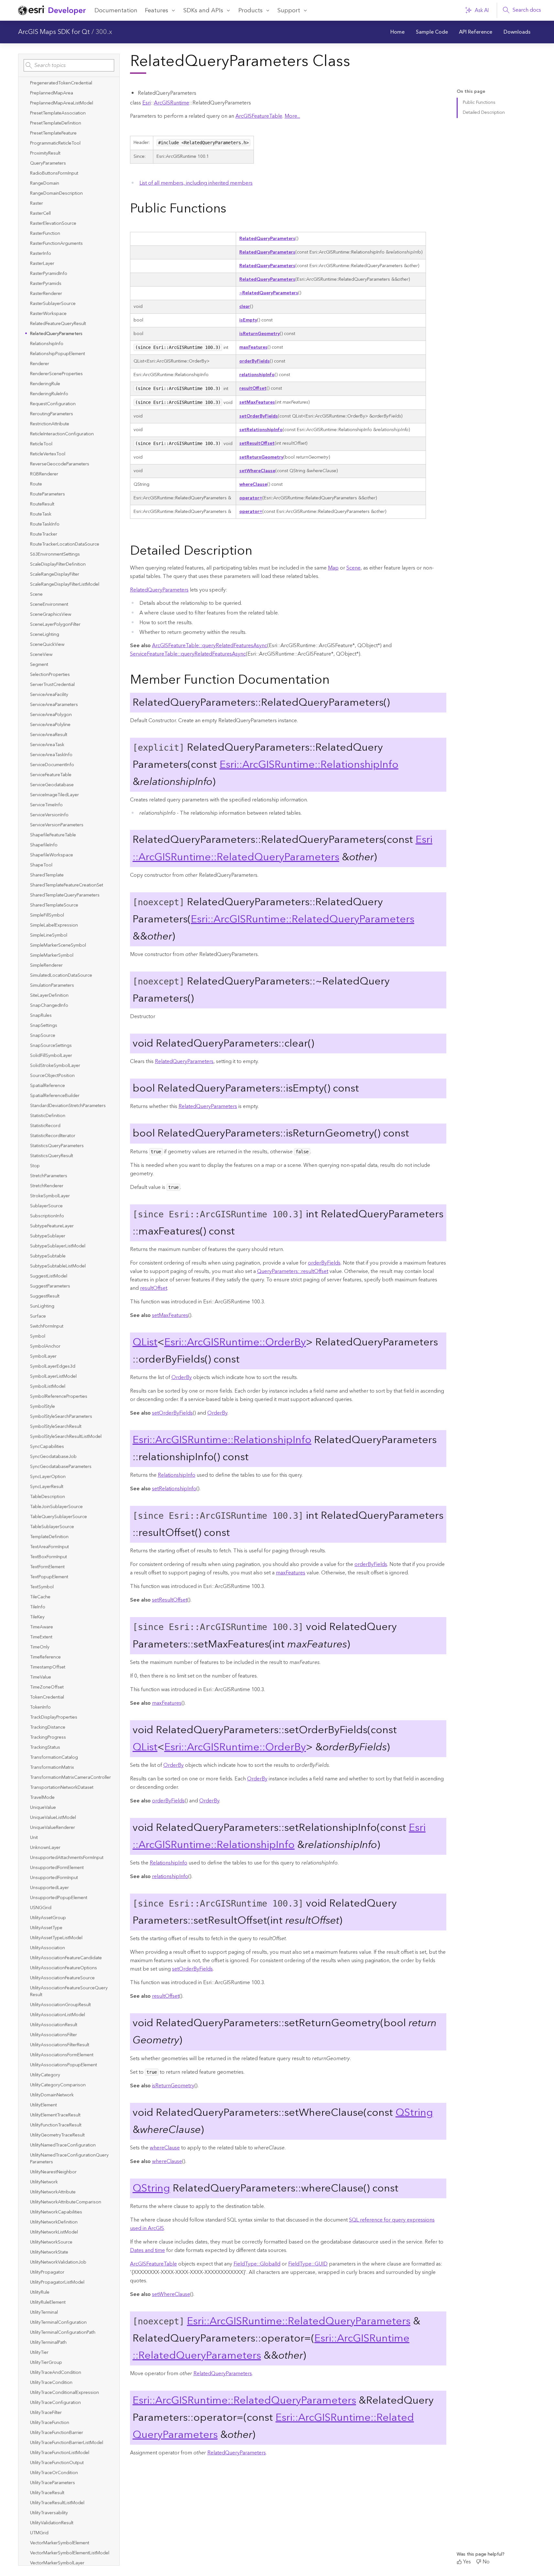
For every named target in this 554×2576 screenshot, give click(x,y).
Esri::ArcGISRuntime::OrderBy (235, 1342)
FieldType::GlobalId (257, 2264)
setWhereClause (257, 471)
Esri (147, 103)
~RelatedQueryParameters (269, 293)
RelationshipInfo (177, 1475)
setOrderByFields (259, 416)
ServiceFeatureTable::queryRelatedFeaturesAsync (188, 654)
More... (292, 116)
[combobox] (69, 65)
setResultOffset (257, 443)
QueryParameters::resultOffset (293, 1271)
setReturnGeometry (261, 457)
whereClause (253, 484)
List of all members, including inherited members (196, 183)
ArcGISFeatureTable (259, 116)
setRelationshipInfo (261, 430)
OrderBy (182, 1377)
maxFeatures (253, 347)
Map (333, 568)
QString (414, 2113)
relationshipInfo (257, 375)
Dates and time (147, 2250)
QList (145, 1342)
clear (245, 307)
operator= (251, 498)
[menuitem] (398, 32)
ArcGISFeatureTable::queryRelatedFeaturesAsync (210, 646)
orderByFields (255, 361)
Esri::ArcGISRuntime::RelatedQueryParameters (282, 848)
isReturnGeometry (260, 334)
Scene (353, 568)
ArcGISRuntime (172, 103)
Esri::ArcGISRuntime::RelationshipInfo (309, 765)
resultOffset (253, 388)
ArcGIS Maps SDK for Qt (54, 32)
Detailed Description (484, 113)
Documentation (116, 11)
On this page (471, 92)
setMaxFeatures (257, 402)
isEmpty (248, 320)
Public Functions (479, 103)
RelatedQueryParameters (267, 239)
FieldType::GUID (308, 2264)
